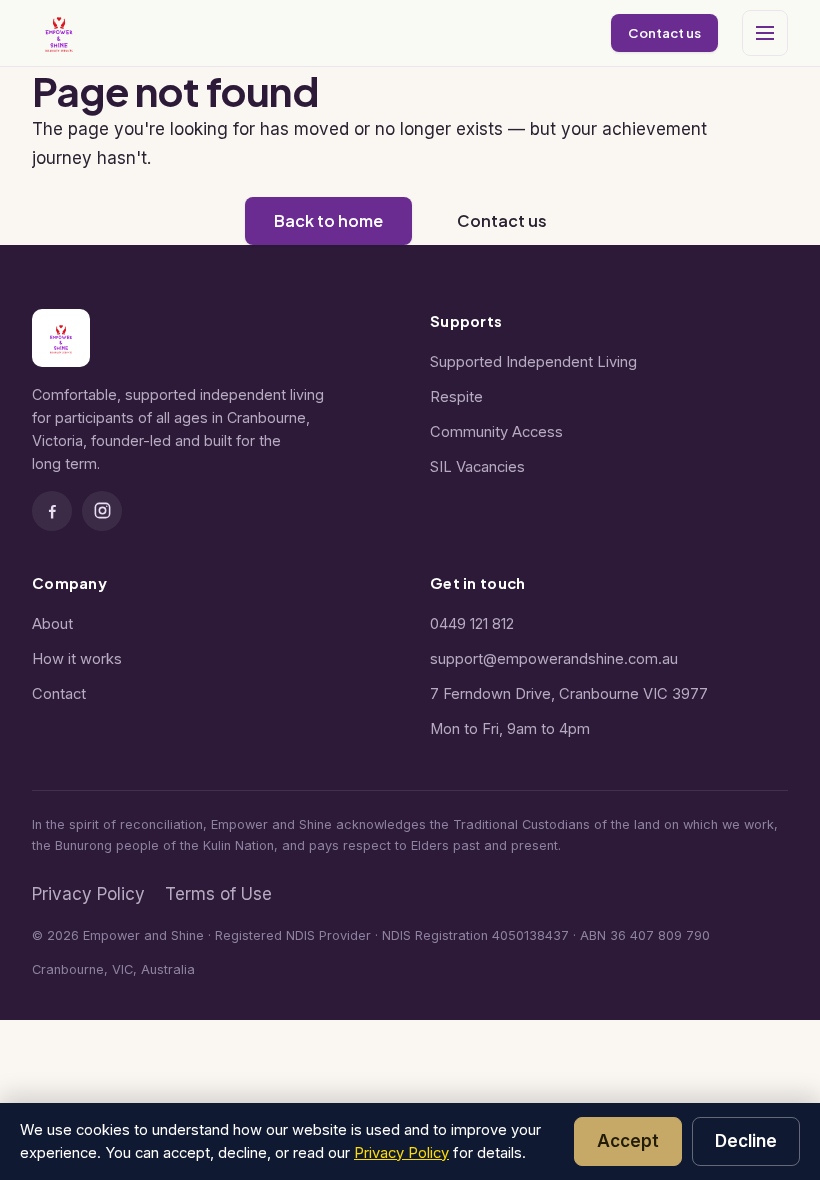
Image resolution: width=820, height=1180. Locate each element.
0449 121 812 (472, 624)
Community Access (496, 432)
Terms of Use (218, 894)
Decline (746, 1141)
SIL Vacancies (477, 467)
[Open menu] (765, 33)
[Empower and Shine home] (59, 33)
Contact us (664, 32)
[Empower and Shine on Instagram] (102, 511)
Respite (456, 397)
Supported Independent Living (533, 362)
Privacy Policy (88, 894)
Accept (628, 1141)
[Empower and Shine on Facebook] (52, 511)
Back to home (328, 220)
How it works (77, 659)
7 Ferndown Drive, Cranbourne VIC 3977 (569, 694)
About (52, 624)
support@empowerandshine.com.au (554, 659)
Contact (59, 694)
